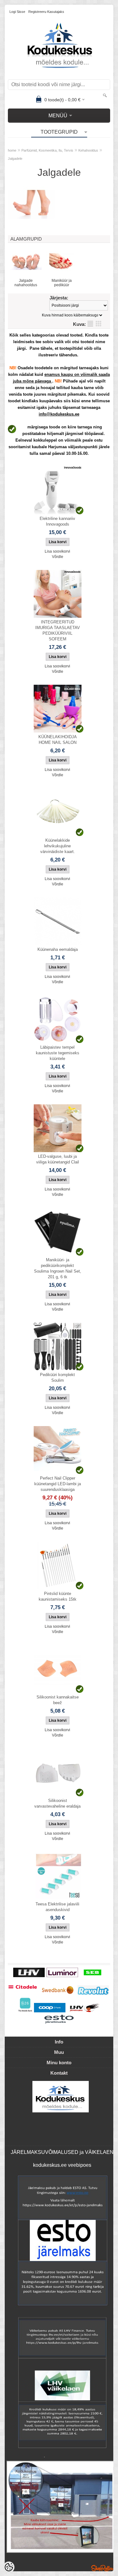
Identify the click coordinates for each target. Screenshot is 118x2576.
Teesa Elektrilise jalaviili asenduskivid (57, 1907)
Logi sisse (17, 12)
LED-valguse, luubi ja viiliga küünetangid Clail (58, 1159)
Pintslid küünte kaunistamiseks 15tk (58, 1596)
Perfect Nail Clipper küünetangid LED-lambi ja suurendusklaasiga (58, 1484)
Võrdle (58, 557)
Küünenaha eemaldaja (58, 949)
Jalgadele (15, 159)
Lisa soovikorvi (57, 551)
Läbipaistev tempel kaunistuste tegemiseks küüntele (58, 1053)
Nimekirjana (90, 324)
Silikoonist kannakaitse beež (58, 1700)
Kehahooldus (88, 150)
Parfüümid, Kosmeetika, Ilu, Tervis (47, 150)
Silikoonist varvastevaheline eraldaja (57, 1803)
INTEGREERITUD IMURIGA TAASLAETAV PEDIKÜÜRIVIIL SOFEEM (58, 630)
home (12, 150)
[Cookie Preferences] (9, 2567)
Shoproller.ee (102, 2568)
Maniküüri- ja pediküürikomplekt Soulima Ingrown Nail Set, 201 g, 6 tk (58, 1268)
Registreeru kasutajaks (46, 12)
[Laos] (58, 490)
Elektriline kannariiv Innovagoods (57, 521)
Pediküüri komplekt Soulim (57, 1377)
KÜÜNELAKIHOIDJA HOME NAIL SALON (58, 740)
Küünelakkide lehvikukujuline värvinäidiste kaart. (58, 846)
